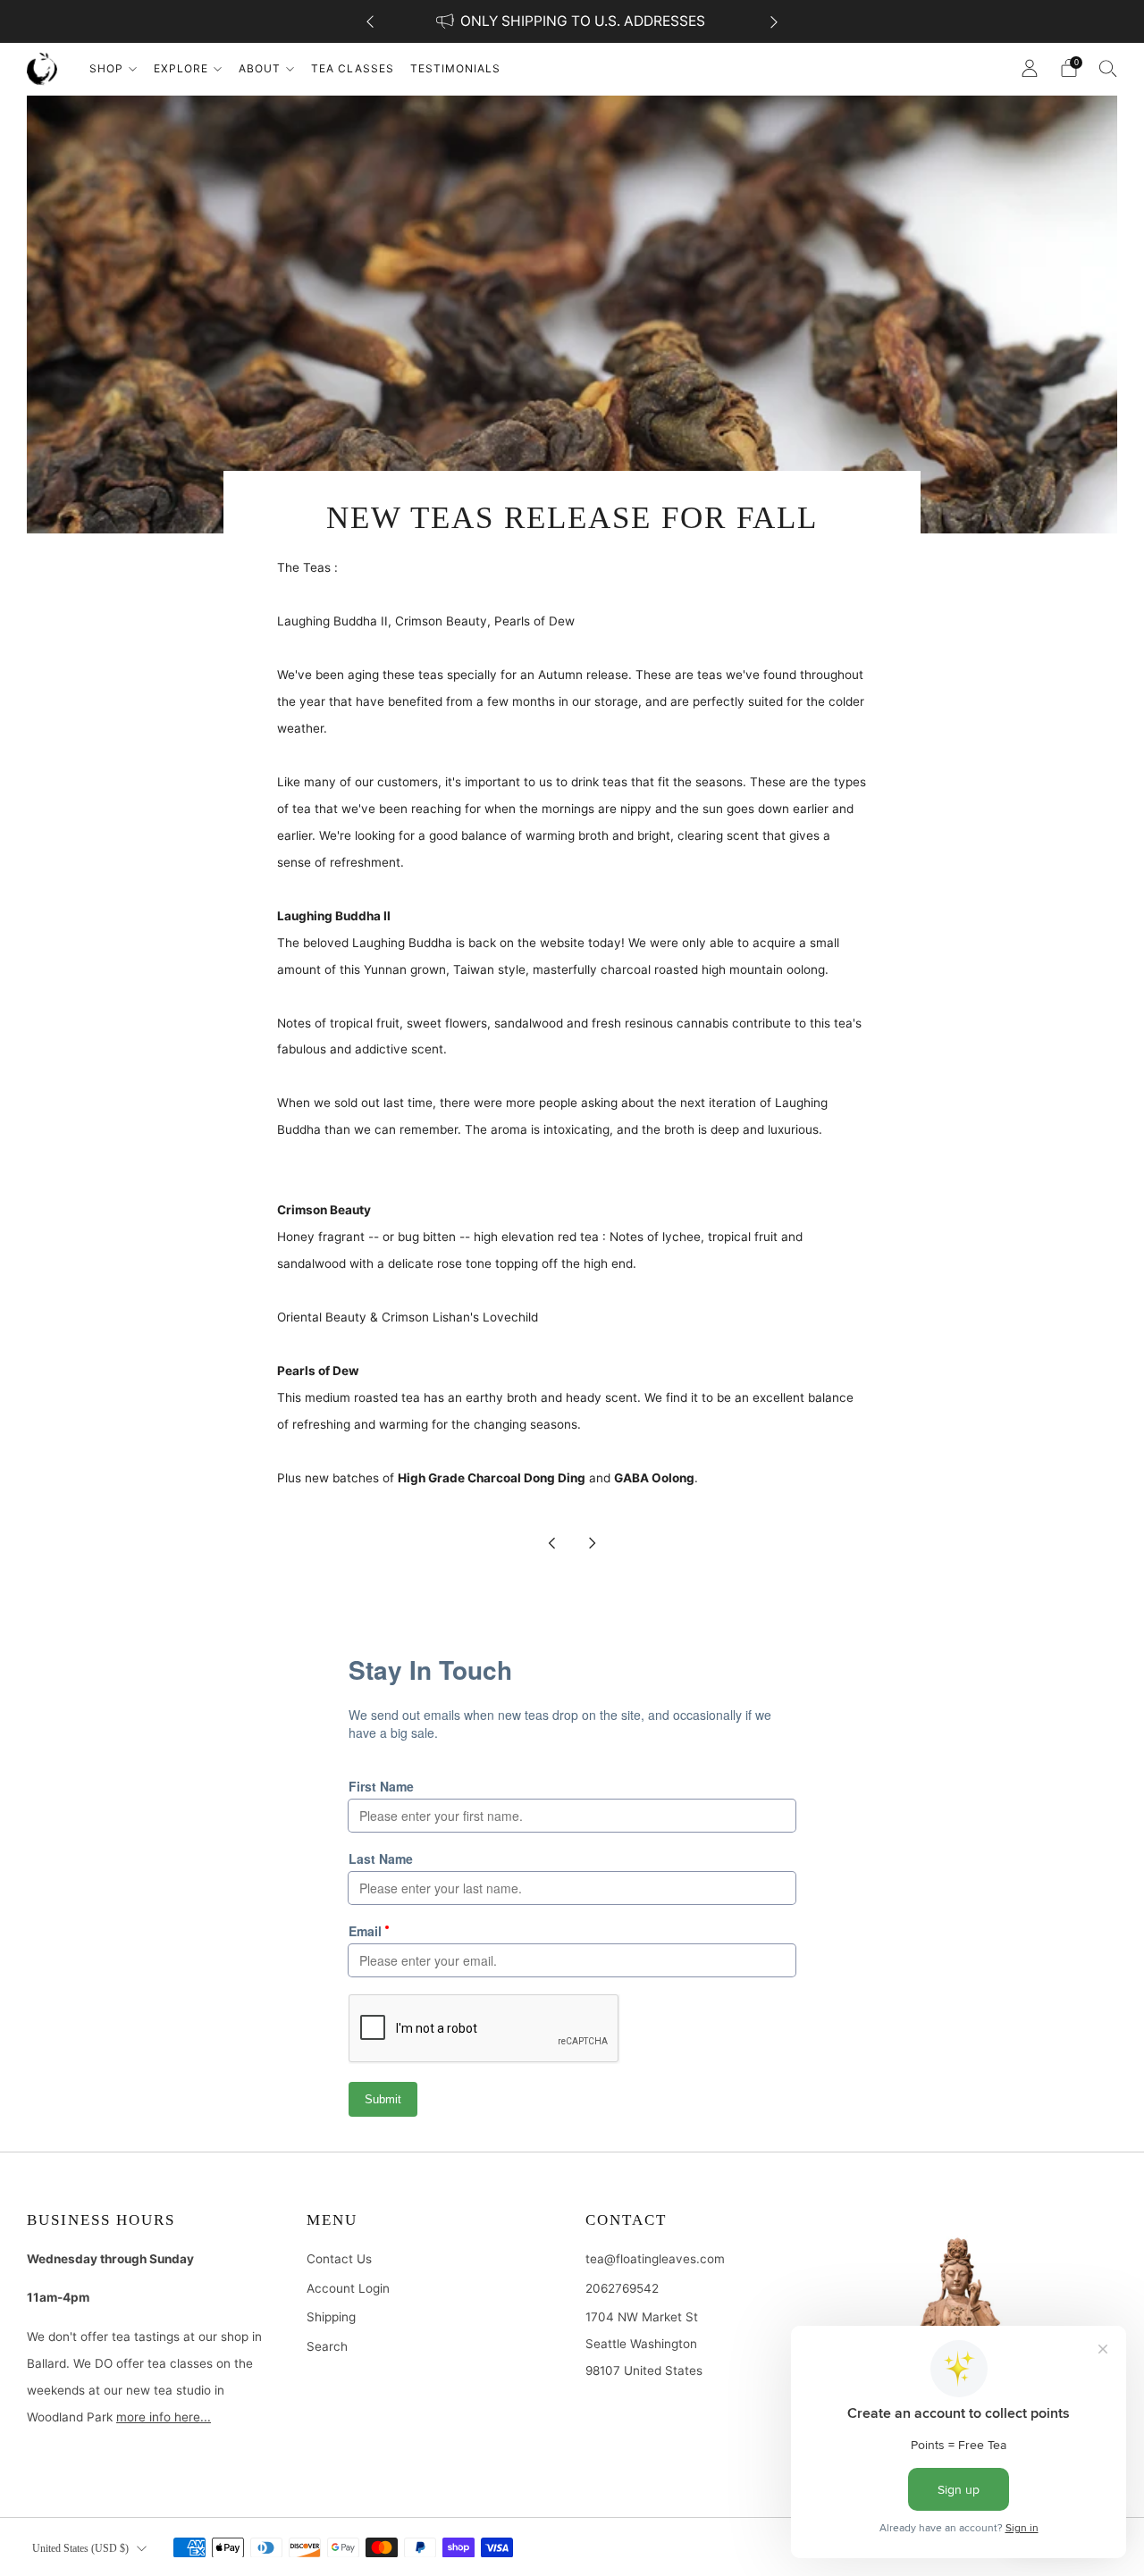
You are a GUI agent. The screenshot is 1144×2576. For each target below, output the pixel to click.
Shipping (331, 2317)
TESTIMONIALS (455, 68)
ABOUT (260, 68)
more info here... (164, 2417)
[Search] (1108, 68)
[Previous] (370, 22)
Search (327, 2346)
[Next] (774, 22)
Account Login (348, 2288)
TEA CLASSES (353, 68)
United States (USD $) (80, 2548)
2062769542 (622, 2288)
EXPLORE (181, 68)
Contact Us (339, 2259)
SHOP (106, 68)
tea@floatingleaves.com (655, 2259)
